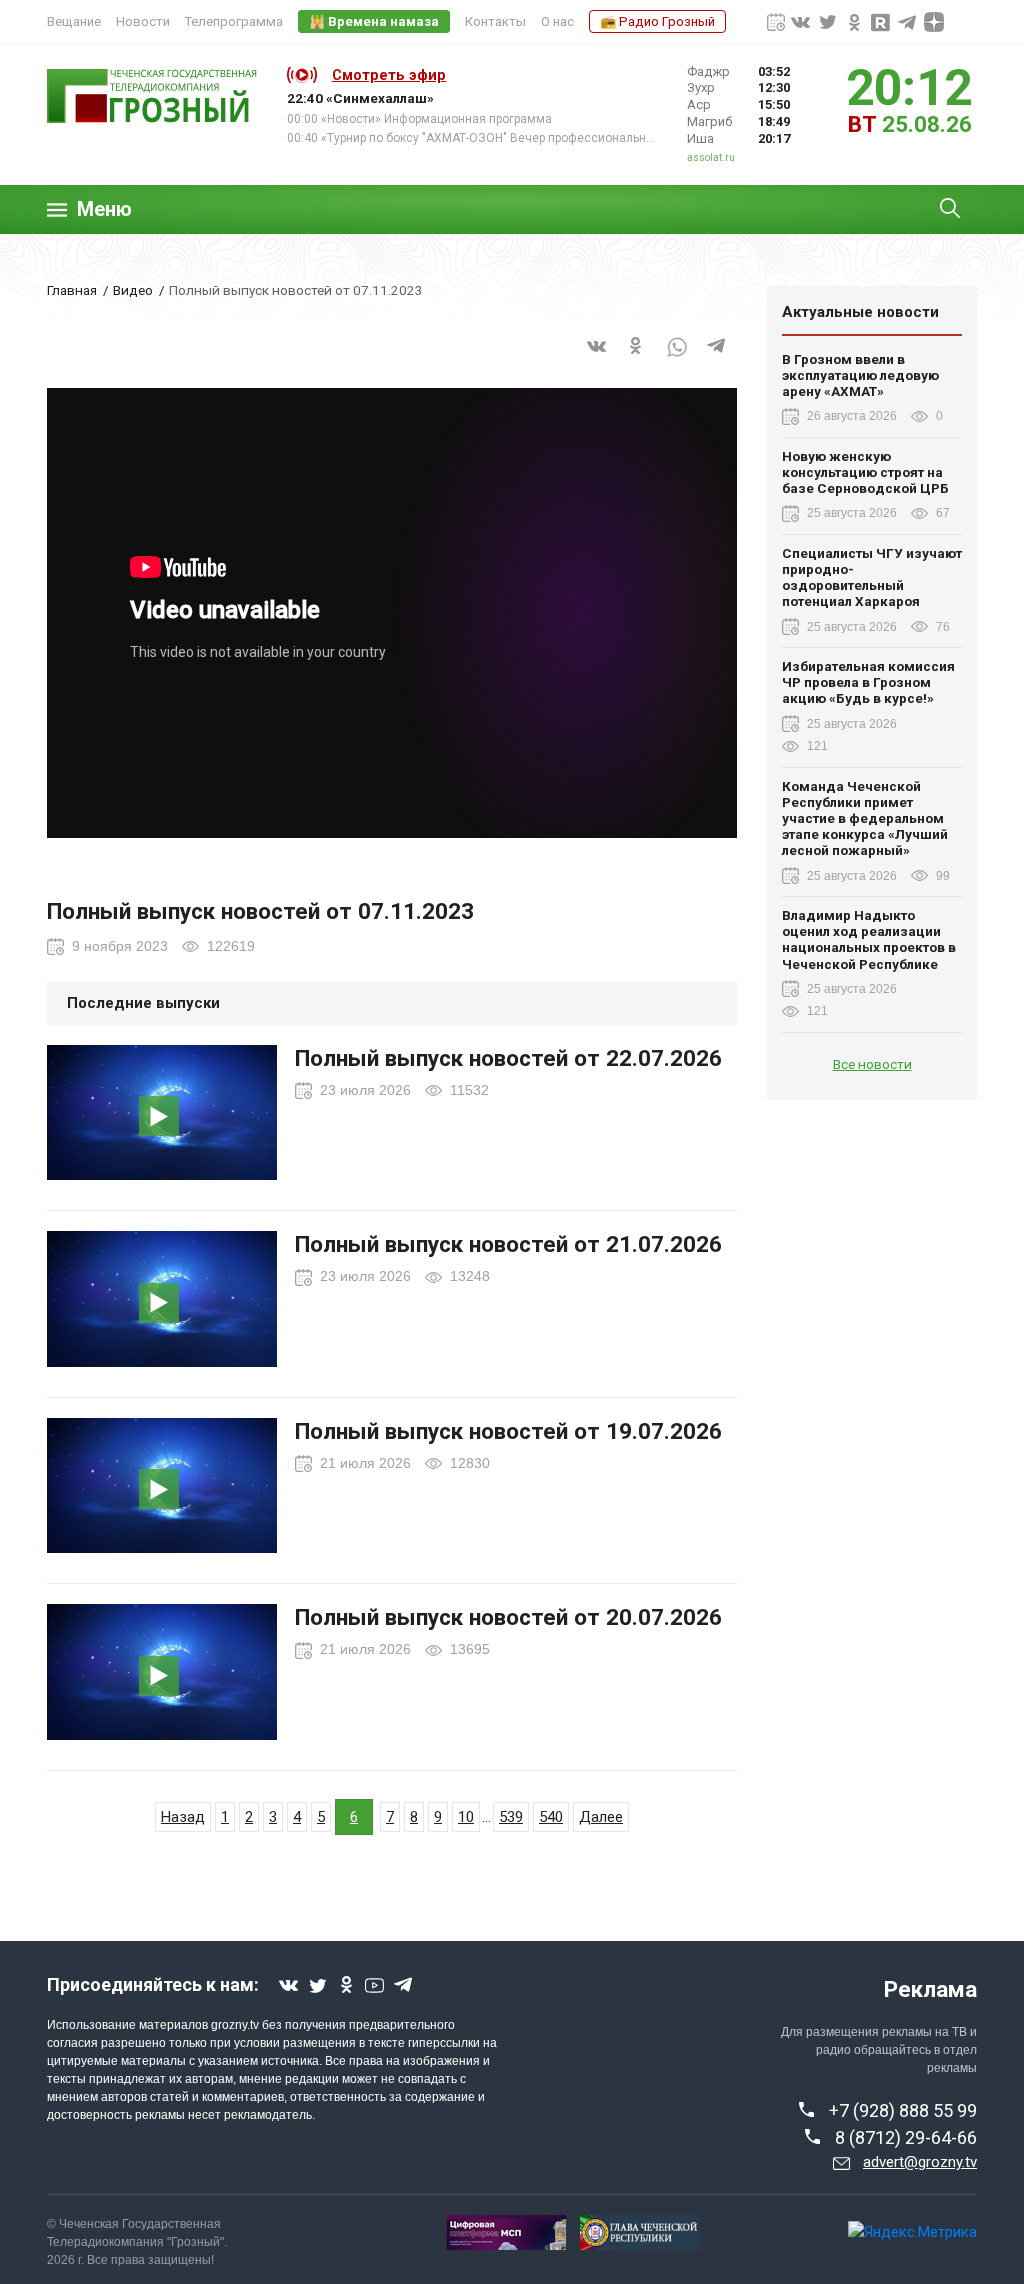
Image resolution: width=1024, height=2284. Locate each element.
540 (551, 1817)
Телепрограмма (234, 21)
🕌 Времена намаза (374, 21)
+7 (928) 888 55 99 (903, 2110)
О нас (557, 21)
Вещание (74, 21)
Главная (72, 290)
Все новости (872, 1064)
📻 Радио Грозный (657, 21)
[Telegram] (717, 358)
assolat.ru (711, 157)
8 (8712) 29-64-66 (906, 2137)
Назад (183, 1817)
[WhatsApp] (677, 358)
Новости (143, 21)
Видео (133, 290)
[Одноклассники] (637, 358)
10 (466, 1817)
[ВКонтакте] (597, 358)
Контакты (495, 21)
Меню (104, 209)
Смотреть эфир (389, 75)
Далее (601, 1817)
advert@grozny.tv (920, 2162)
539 (511, 1817)
